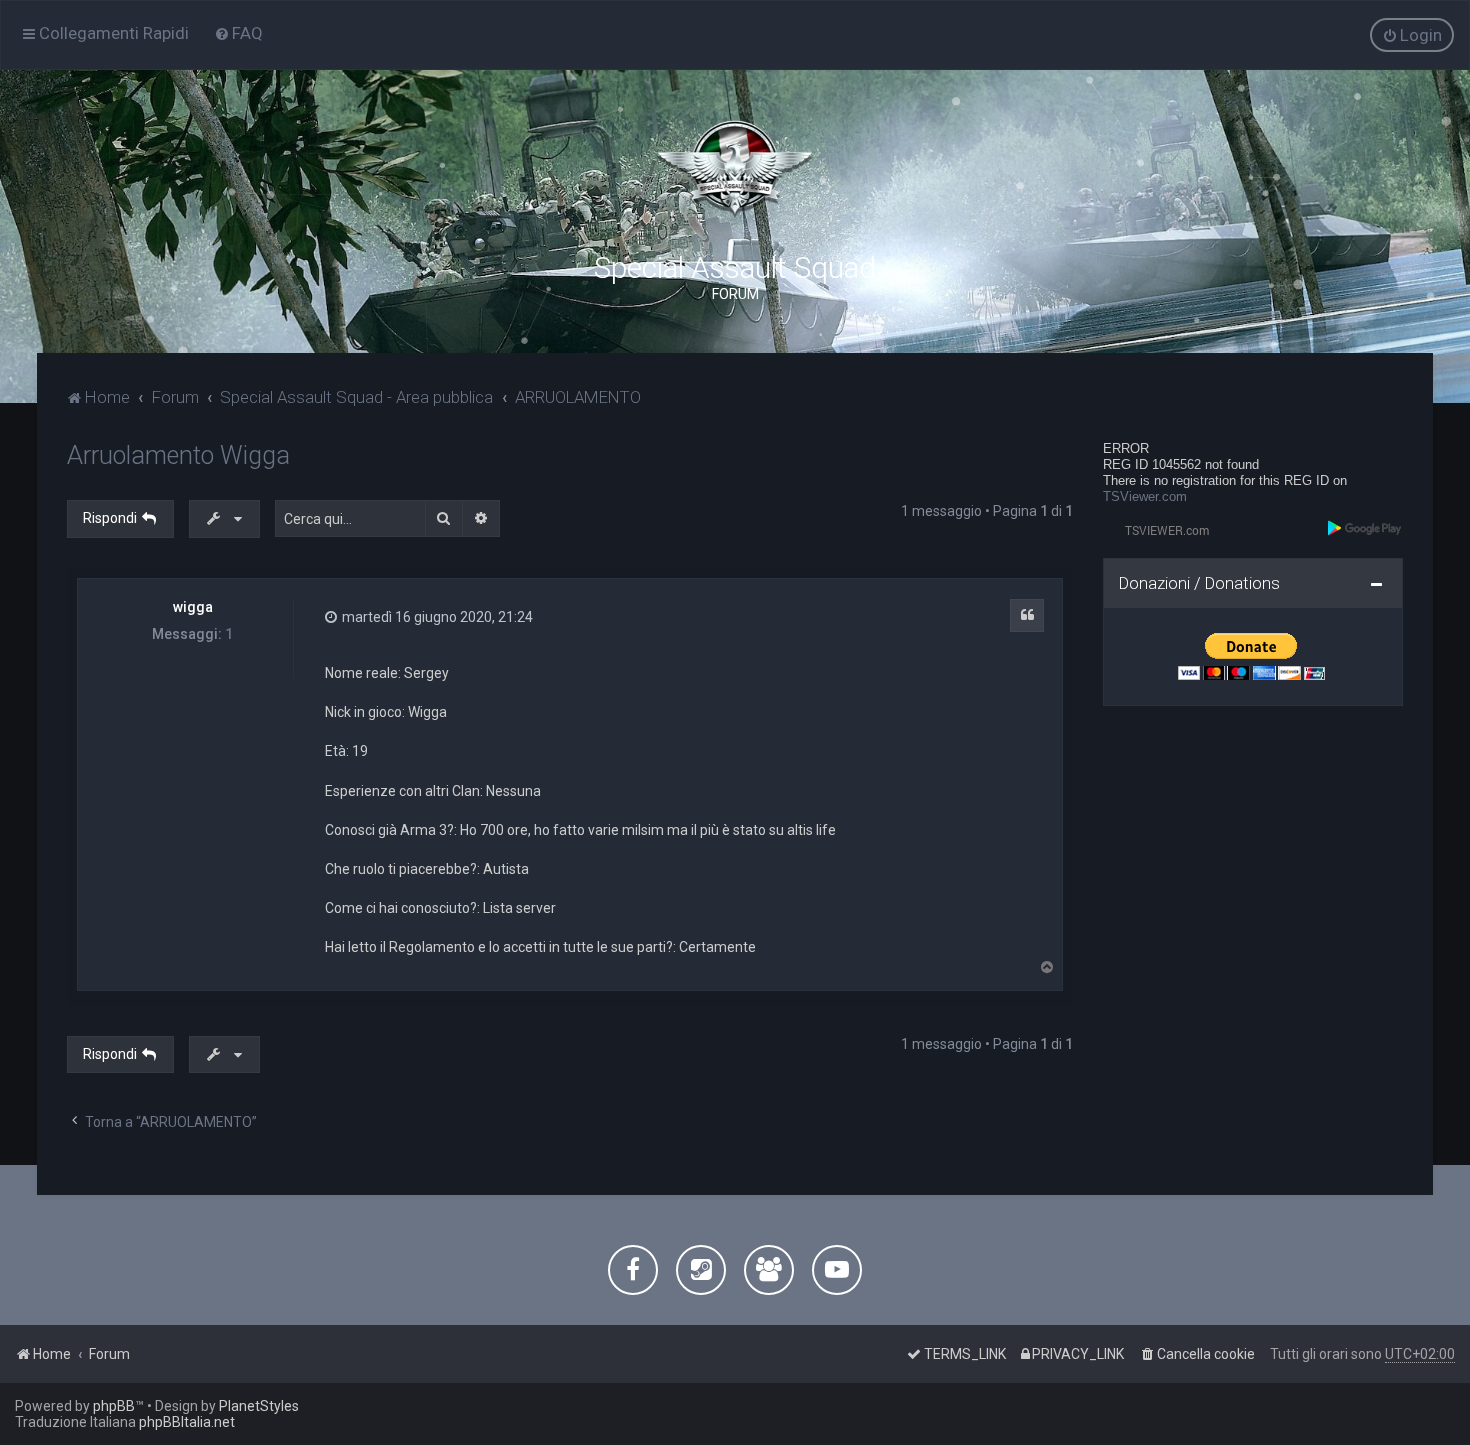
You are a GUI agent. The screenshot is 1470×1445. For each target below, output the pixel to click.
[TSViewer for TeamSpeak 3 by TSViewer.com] (1159, 529)
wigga (193, 607)
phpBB (114, 1406)
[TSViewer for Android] (1365, 527)
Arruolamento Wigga (178, 455)
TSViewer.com (1145, 496)
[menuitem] (238, 33)
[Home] (735, 170)
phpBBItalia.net (187, 1422)
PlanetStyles (259, 1406)
